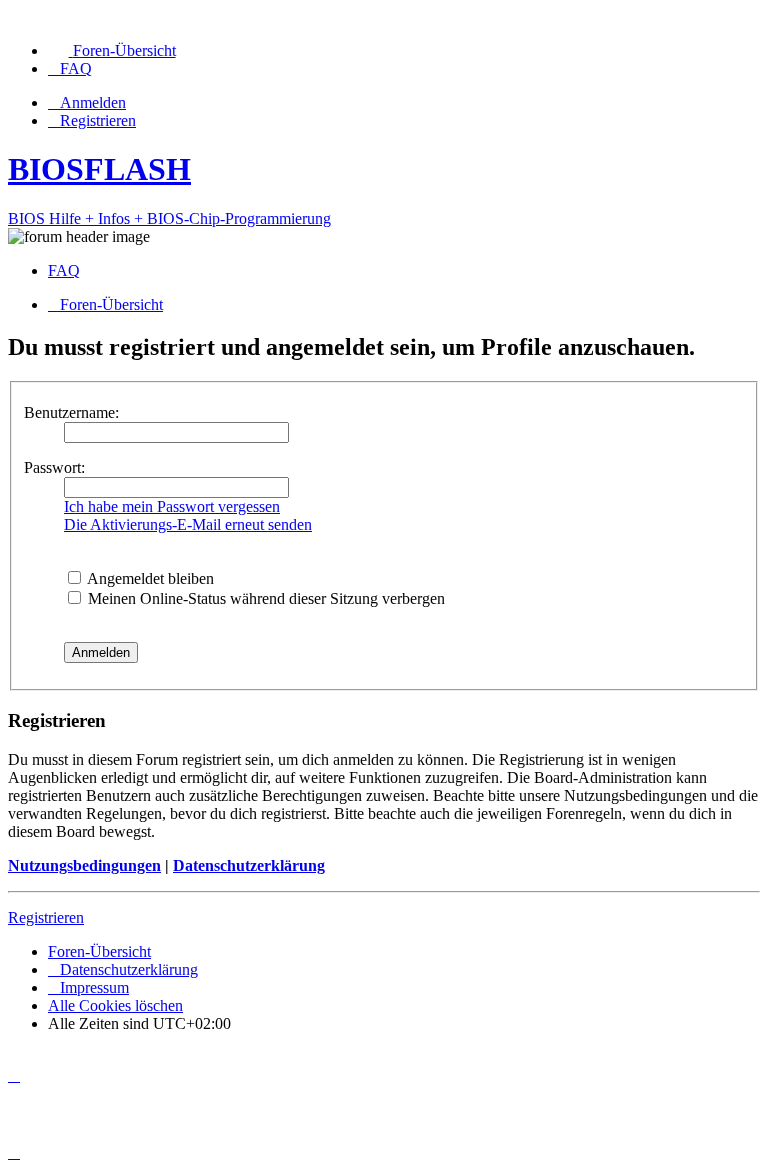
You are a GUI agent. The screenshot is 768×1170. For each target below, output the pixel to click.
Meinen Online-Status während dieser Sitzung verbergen (264, 598)
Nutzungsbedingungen (84, 865)
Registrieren (46, 917)
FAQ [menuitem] (64, 270)
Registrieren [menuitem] (98, 120)
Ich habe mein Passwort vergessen (172, 506)
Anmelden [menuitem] (93, 102)
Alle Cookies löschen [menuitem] (115, 1005)
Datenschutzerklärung (249, 865)
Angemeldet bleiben (149, 578)
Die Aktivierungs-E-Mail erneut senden (188, 524)
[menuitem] (112, 50)
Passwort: (54, 467)
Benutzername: (71, 412)
